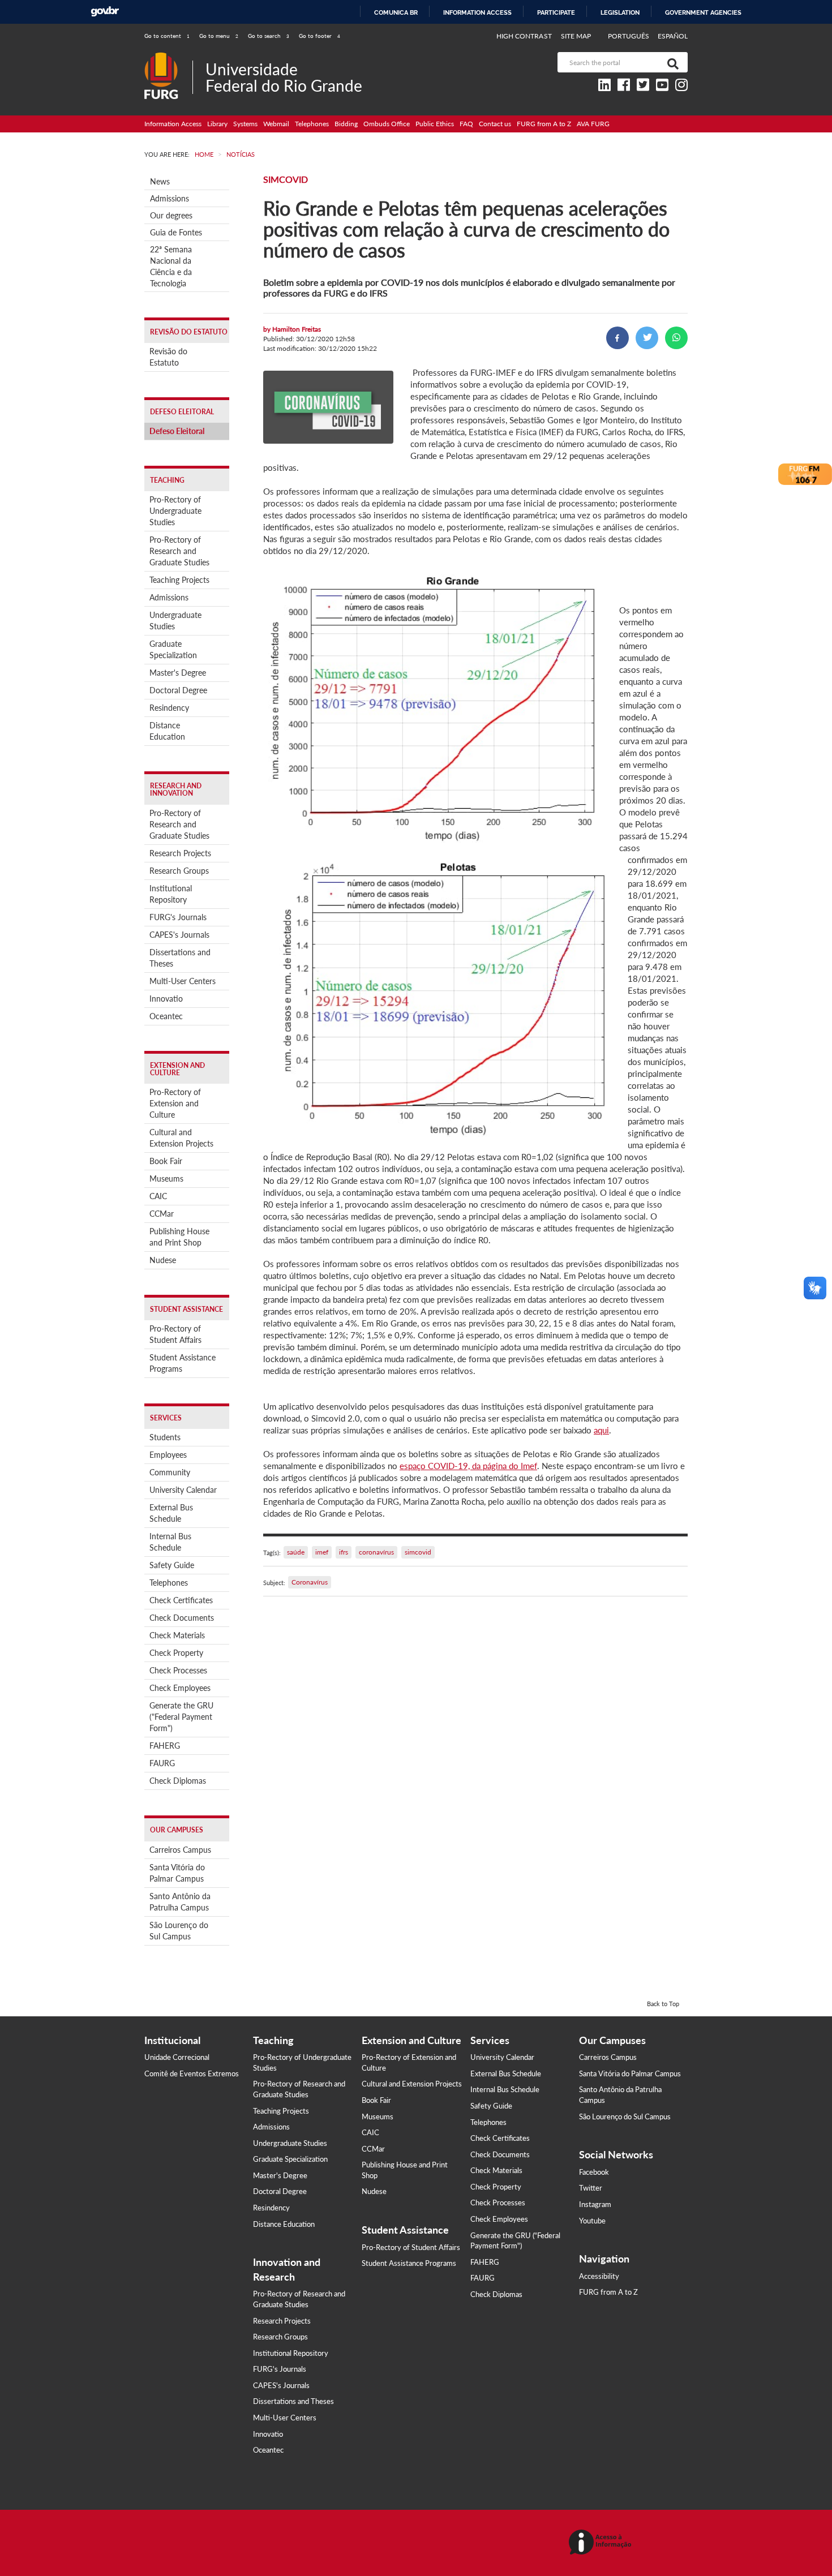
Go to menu (219, 36)
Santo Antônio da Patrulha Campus (180, 1902)
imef (322, 1552)
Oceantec (166, 1016)
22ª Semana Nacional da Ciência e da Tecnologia (171, 266)
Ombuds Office (387, 124)
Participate (556, 12)
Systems (245, 124)
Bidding (346, 124)
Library (217, 124)
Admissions (170, 198)
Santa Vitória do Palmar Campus (177, 1873)
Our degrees (171, 215)
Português (629, 36)
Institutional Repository (171, 894)
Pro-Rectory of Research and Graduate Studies (179, 551)
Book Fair (166, 1161)
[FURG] (168, 57)
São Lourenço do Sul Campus (179, 1931)
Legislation (620, 12)
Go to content (167, 36)
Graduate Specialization (173, 649)
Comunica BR (396, 12)
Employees (168, 1455)
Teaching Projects (179, 580)
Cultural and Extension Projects (181, 1138)
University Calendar (183, 1490)
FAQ (466, 124)
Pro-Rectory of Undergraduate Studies (175, 511)
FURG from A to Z (544, 124)
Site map (576, 36)
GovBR (105, 12)
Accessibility (599, 2276)
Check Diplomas (178, 1781)
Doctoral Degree (178, 690)
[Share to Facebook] (617, 338)
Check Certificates (181, 1600)
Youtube (592, 2221)
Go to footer (319, 36)
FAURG (162, 1763)
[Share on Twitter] (647, 338)
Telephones (312, 124)
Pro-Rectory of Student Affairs (175, 1334)
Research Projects (180, 853)
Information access (477, 12)
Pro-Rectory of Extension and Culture (175, 1103)
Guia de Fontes (176, 232)
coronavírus (376, 1552)
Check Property (176, 1653)
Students (165, 1437)
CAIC (158, 1196)
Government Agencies (703, 12)
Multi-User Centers (183, 981)
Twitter (591, 2188)
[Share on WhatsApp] (676, 338)
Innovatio (166, 999)
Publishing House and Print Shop (179, 1237)
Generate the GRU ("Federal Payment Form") (181, 1717)
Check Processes (178, 1670)
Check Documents (182, 1618)
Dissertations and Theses (180, 958)
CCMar (162, 1214)
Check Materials (177, 1635)
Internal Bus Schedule (170, 1542)
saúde (296, 1552)
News (160, 181)
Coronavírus (310, 1582)
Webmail (276, 124)
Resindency (169, 708)
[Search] (671, 62)
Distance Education (167, 731)
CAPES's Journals (179, 935)
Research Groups (179, 871)
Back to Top (663, 2004)
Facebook (594, 2172)
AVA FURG (593, 124)
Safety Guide (172, 1565)
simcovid (418, 1552)
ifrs (344, 1552)
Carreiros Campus (180, 1850)
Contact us (495, 124)
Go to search (269, 36)
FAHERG (165, 1746)
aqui (601, 1430)
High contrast (524, 36)
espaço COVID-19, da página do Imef (468, 1466)
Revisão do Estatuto (168, 357)
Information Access (173, 124)
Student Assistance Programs (183, 1363)
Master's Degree (178, 673)
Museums (166, 1178)
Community (170, 1472)
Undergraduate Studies (175, 621)
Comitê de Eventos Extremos (192, 2073)
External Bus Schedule (171, 1513)
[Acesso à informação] (602, 2543)
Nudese (163, 1260)
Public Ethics (435, 124)
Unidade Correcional (177, 2057)
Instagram (595, 2204)
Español (673, 36)
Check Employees (180, 1688)
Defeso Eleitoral (177, 431)
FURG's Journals (178, 917)
